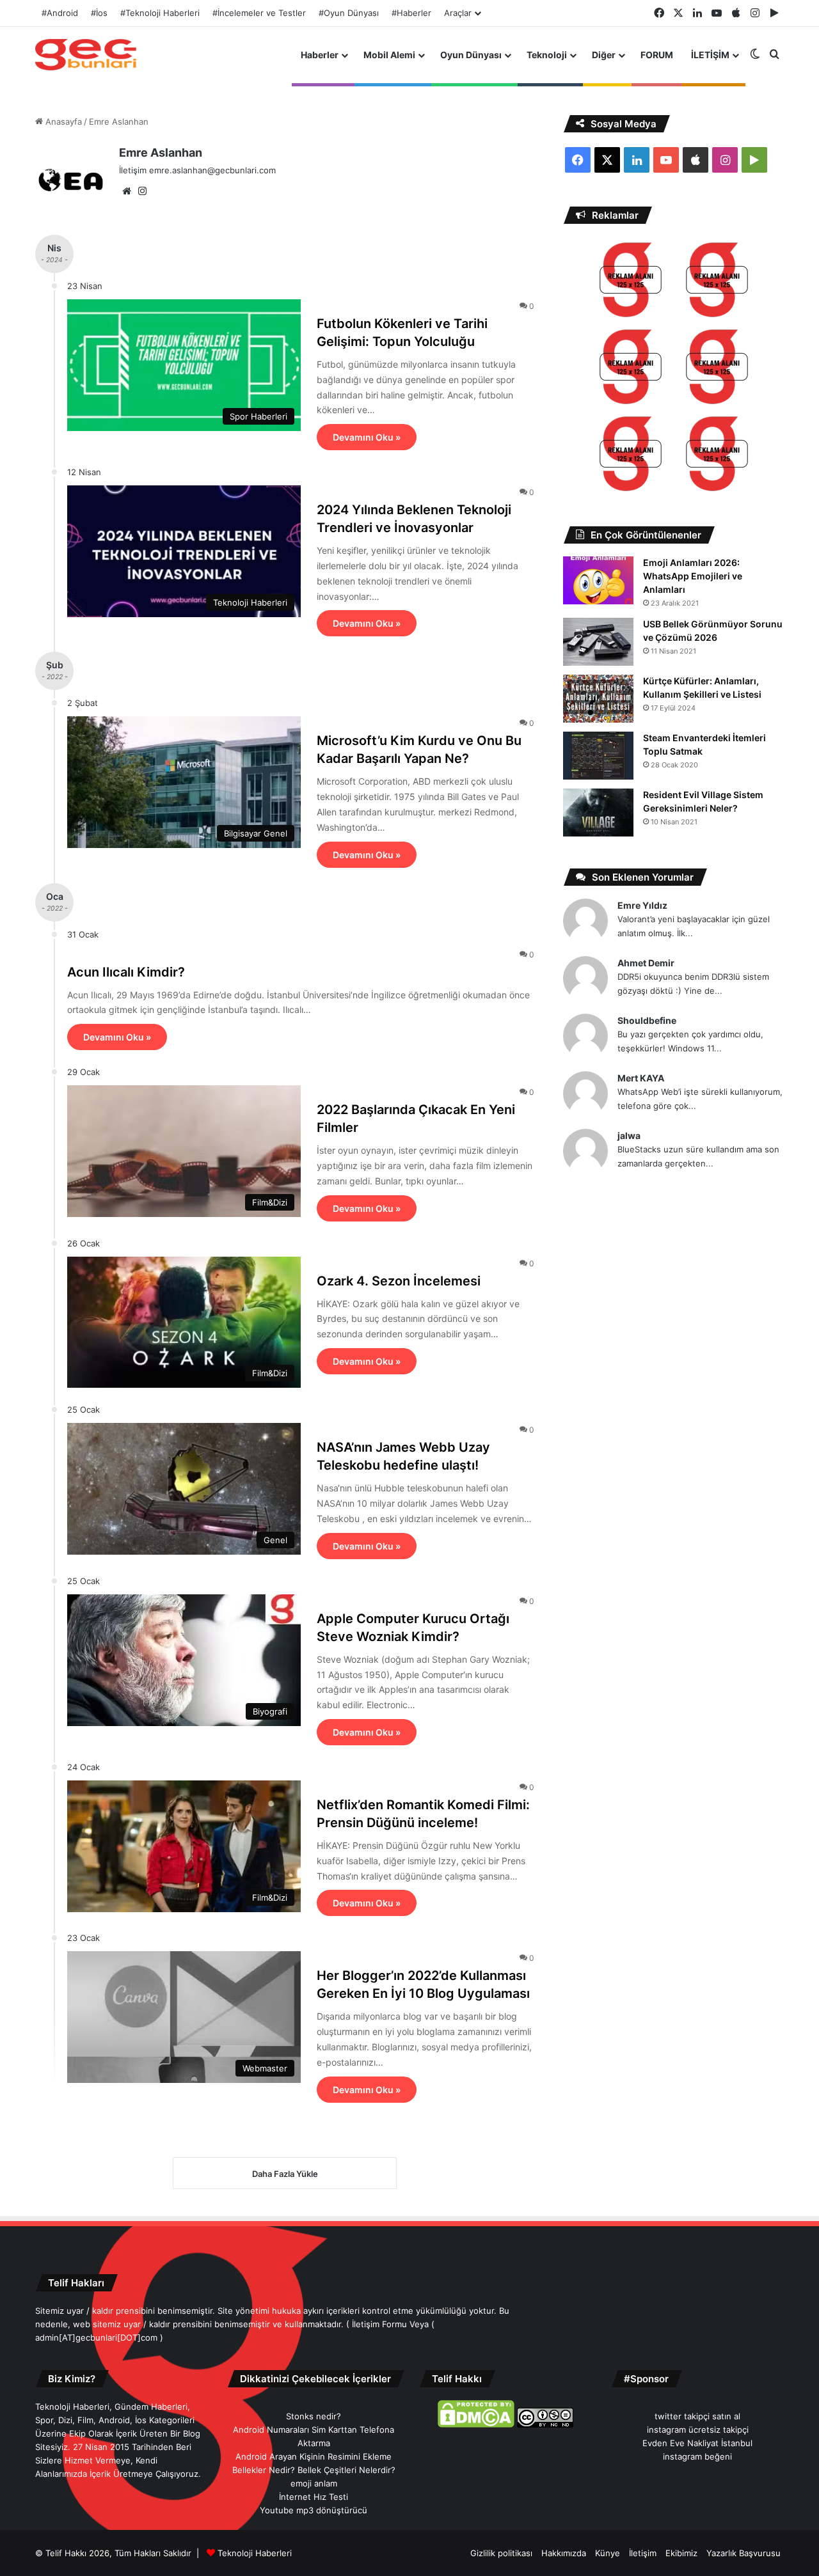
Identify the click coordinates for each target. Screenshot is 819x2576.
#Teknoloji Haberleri (160, 13)
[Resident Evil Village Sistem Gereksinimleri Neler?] (598, 813)
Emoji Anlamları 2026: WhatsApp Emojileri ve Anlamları (693, 576)
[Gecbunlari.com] (86, 55)
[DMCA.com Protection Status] (476, 2424)
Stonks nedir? (314, 2416)
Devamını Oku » (367, 437)
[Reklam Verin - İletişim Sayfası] (631, 282)
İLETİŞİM (710, 55)
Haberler (320, 55)
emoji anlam (314, 2483)
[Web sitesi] (127, 191)
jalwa (629, 1135)
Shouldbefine (647, 1020)
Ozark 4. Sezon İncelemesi (399, 1281)
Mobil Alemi (389, 55)
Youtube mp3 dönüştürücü (314, 2510)
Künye (608, 2553)
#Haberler (411, 13)
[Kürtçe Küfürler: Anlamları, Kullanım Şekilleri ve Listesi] (598, 699)
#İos (99, 13)
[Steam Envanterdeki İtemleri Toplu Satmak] (598, 756)
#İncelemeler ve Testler (259, 13)
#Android (60, 13)
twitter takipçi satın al (697, 2416)
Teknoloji (547, 55)
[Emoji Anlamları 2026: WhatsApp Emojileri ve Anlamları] (598, 580)
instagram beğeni (697, 2456)
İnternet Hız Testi (314, 2497)
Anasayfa (62, 122)
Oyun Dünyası (471, 55)
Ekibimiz (681, 2553)
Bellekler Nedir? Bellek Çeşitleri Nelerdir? (314, 2470)
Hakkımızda (564, 2553)
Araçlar (458, 13)
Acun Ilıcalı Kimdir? (126, 972)
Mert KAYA (641, 1078)
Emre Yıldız (642, 905)
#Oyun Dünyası (349, 13)
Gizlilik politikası (501, 2553)
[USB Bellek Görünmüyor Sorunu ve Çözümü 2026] (598, 642)
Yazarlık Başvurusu (743, 2553)
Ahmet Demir (646, 963)
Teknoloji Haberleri (255, 2553)
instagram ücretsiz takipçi (698, 2430)
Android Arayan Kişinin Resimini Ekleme (314, 2456)
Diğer (604, 55)
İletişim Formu (379, 2324)
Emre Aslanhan (161, 153)
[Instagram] (142, 191)
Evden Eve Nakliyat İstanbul (697, 2443)
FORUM (657, 55)
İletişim (643, 2553)
